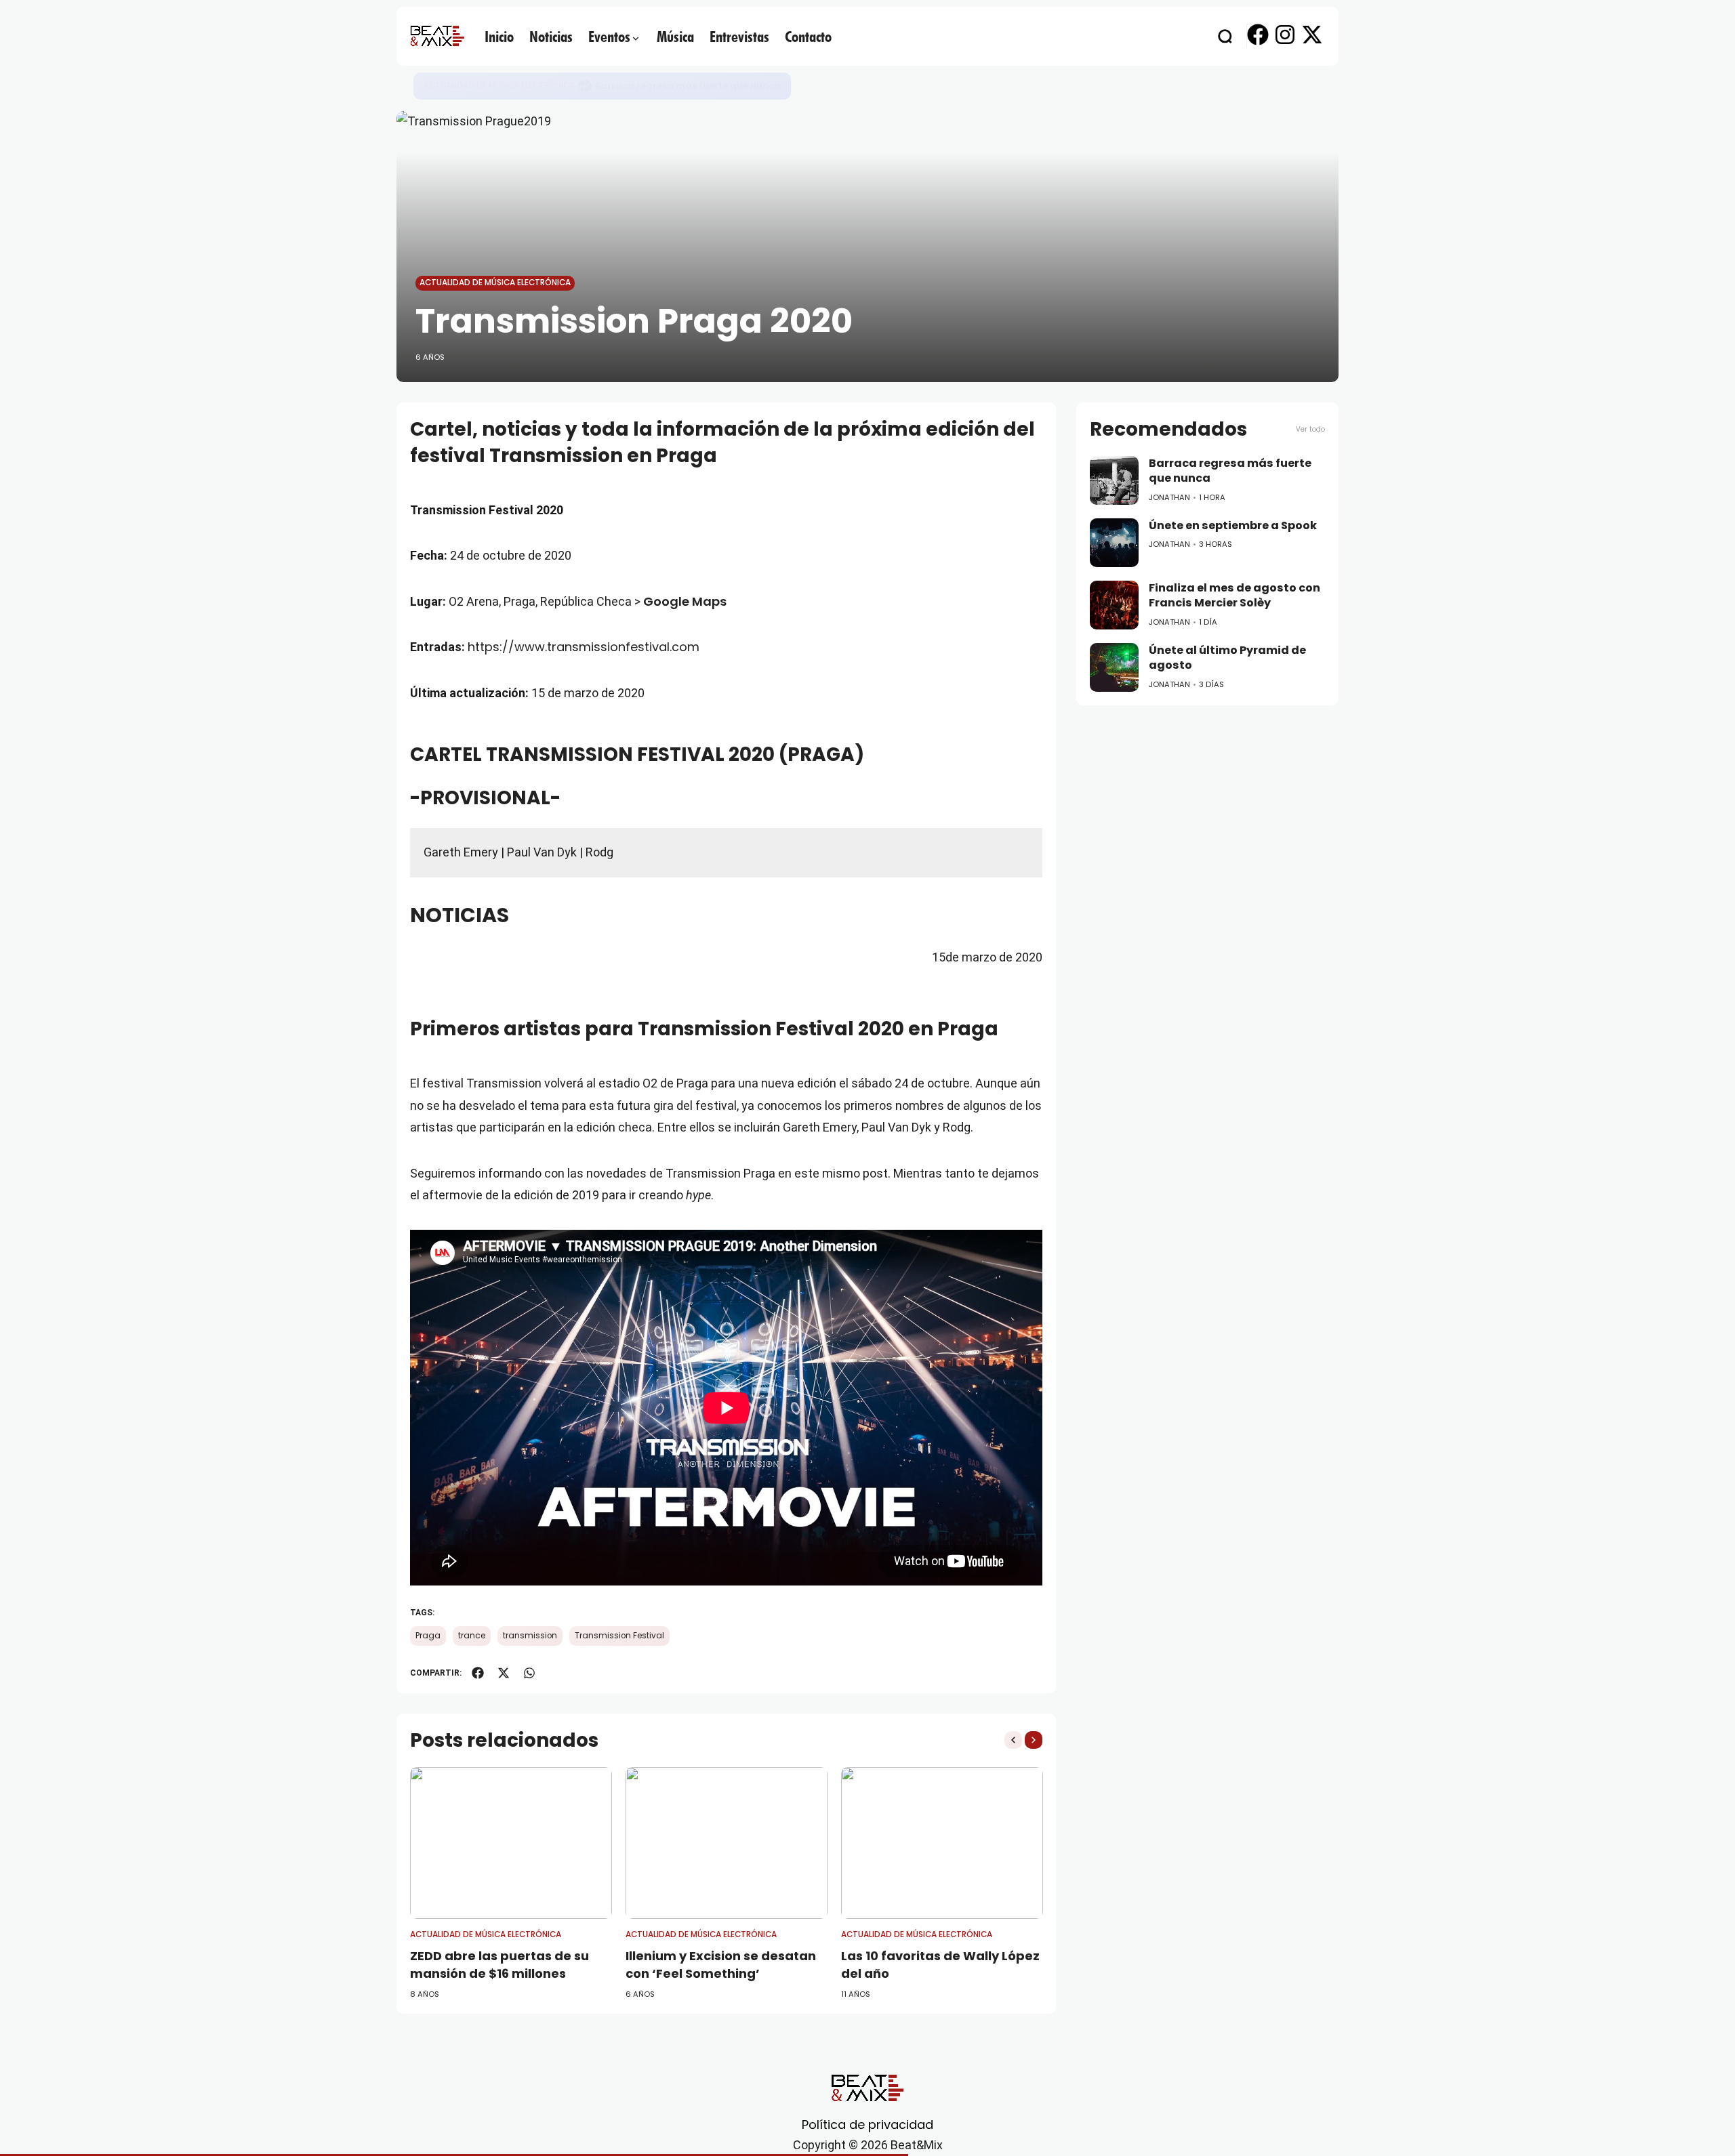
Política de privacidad (867, 2124)
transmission (530, 1636)
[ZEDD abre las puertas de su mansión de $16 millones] (511, 1843)
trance (472, 1636)
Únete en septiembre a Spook (664, 86)
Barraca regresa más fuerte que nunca (1230, 471)
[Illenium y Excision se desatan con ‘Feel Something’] (727, 1843)
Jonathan (1169, 497)
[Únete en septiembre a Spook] (585, 86)
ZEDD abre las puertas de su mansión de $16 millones (499, 1964)
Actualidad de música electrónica (499, 85)
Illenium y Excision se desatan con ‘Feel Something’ (721, 1964)
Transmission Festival (619, 1636)
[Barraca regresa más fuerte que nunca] (1114, 480)
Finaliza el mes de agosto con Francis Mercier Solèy (1234, 596)
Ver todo (1310, 429)
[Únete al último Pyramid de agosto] (1114, 667)
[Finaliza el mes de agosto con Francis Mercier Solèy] (1114, 605)
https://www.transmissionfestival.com (584, 647)
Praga (428, 1636)
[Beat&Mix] (437, 36)
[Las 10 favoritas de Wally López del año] (942, 1843)
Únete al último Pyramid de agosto (1227, 658)
